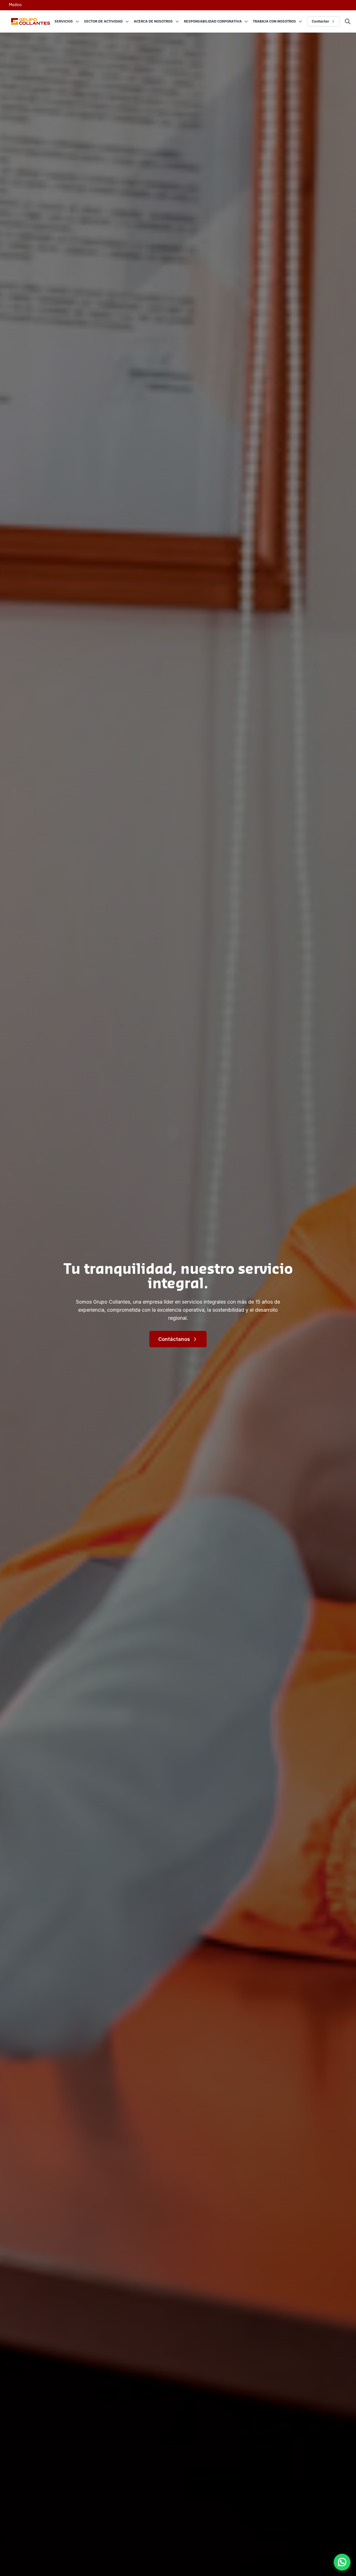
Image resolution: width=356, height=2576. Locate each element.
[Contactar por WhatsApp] (342, 2562)
